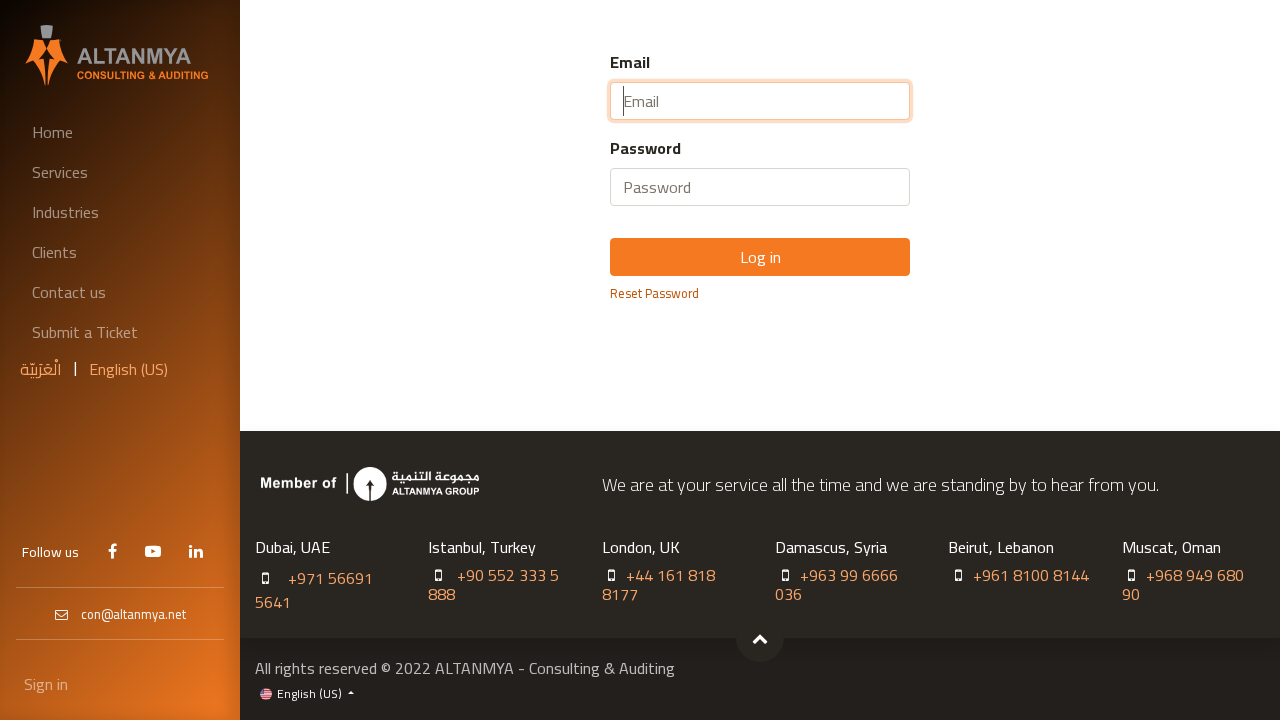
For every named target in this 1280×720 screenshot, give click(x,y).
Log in (760, 257)
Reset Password (654, 293)
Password (645, 148)
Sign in (46, 684)
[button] (760, 638)
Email (630, 62)
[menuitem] (120, 132)
